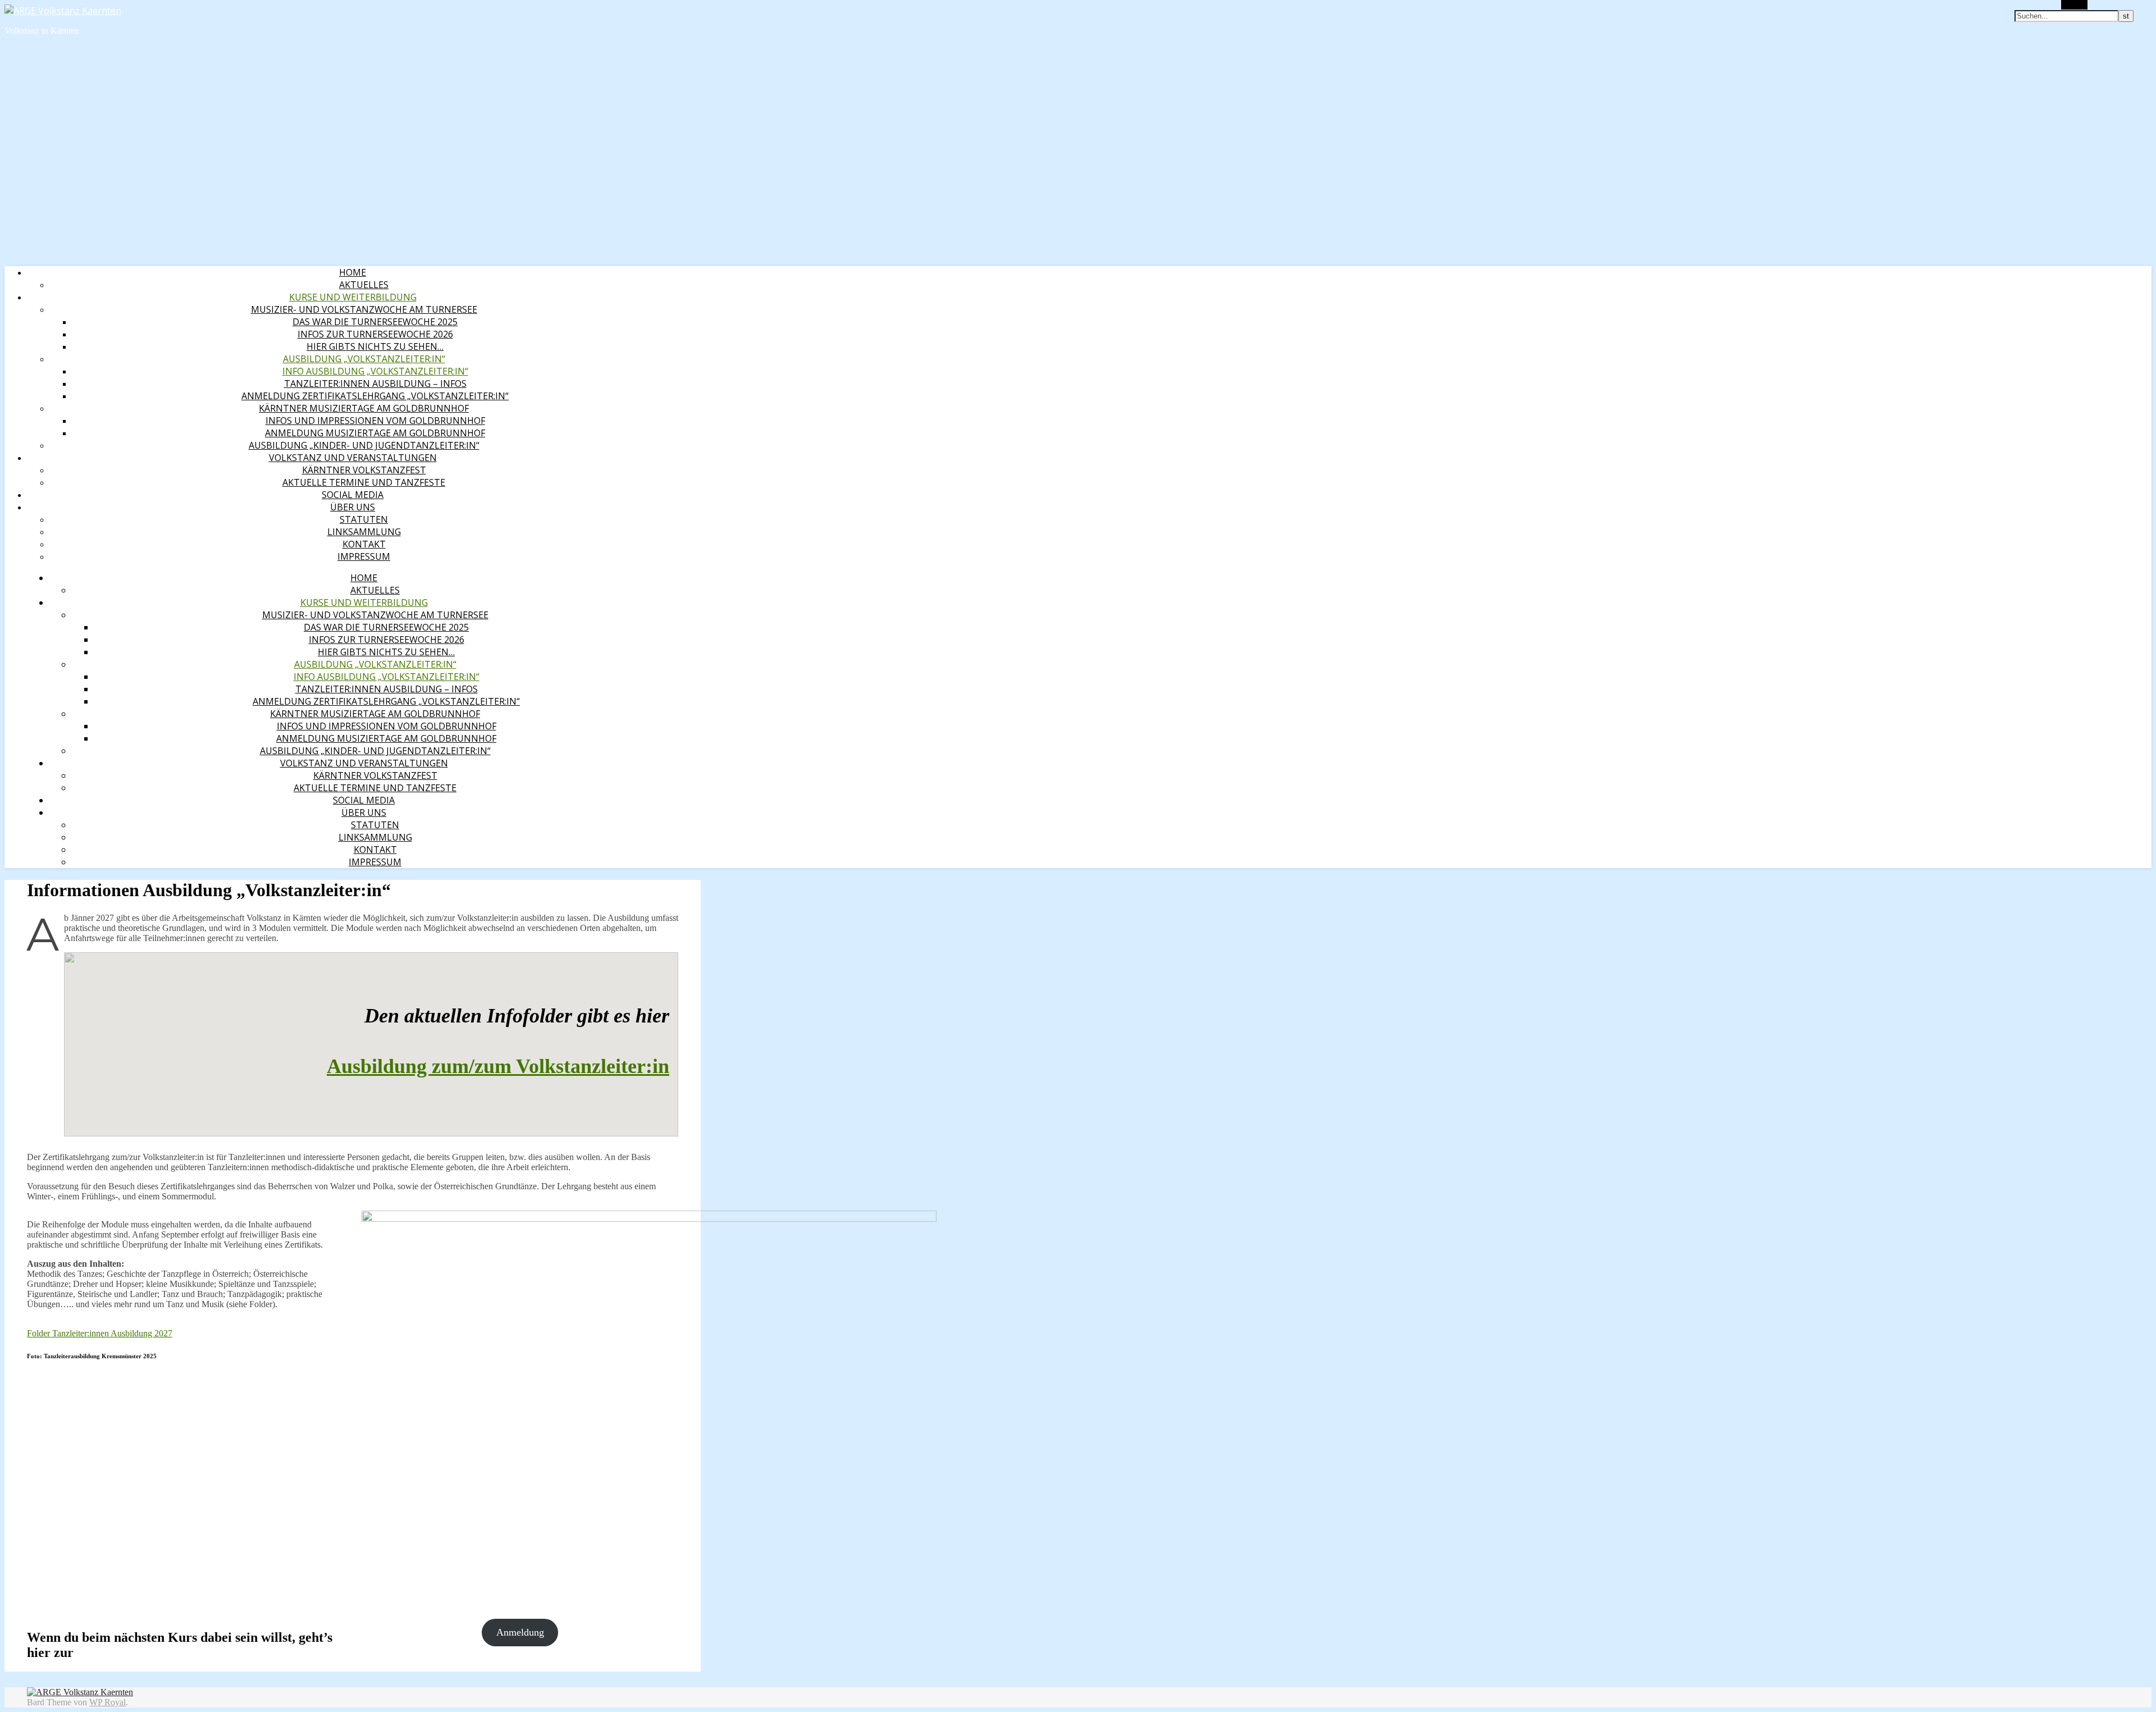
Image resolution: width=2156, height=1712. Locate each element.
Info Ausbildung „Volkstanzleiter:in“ (375, 371)
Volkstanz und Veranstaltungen (353, 458)
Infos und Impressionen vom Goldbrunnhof (375, 421)
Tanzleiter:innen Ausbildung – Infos (375, 384)
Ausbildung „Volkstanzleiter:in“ (364, 359)
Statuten (364, 519)
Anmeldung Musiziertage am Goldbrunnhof (375, 433)
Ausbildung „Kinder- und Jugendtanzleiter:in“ (364, 445)
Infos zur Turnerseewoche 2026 (375, 334)
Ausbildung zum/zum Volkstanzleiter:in (498, 1066)
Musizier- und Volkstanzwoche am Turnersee (364, 309)
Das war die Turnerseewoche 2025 (375, 322)
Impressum (364, 556)
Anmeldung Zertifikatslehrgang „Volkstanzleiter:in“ (375, 396)
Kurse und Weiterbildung (353, 297)
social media (353, 495)
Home (353, 272)
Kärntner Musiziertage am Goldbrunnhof (364, 408)
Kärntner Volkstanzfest (364, 470)
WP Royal (108, 1702)
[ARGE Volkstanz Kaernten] (63, 11)
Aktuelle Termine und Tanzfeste (364, 482)
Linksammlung (364, 532)
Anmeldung (520, 1632)
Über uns (353, 507)
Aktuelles (364, 285)
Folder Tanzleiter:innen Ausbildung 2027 (100, 1333)
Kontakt (364, 544)
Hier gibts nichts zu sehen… (375, 346)
